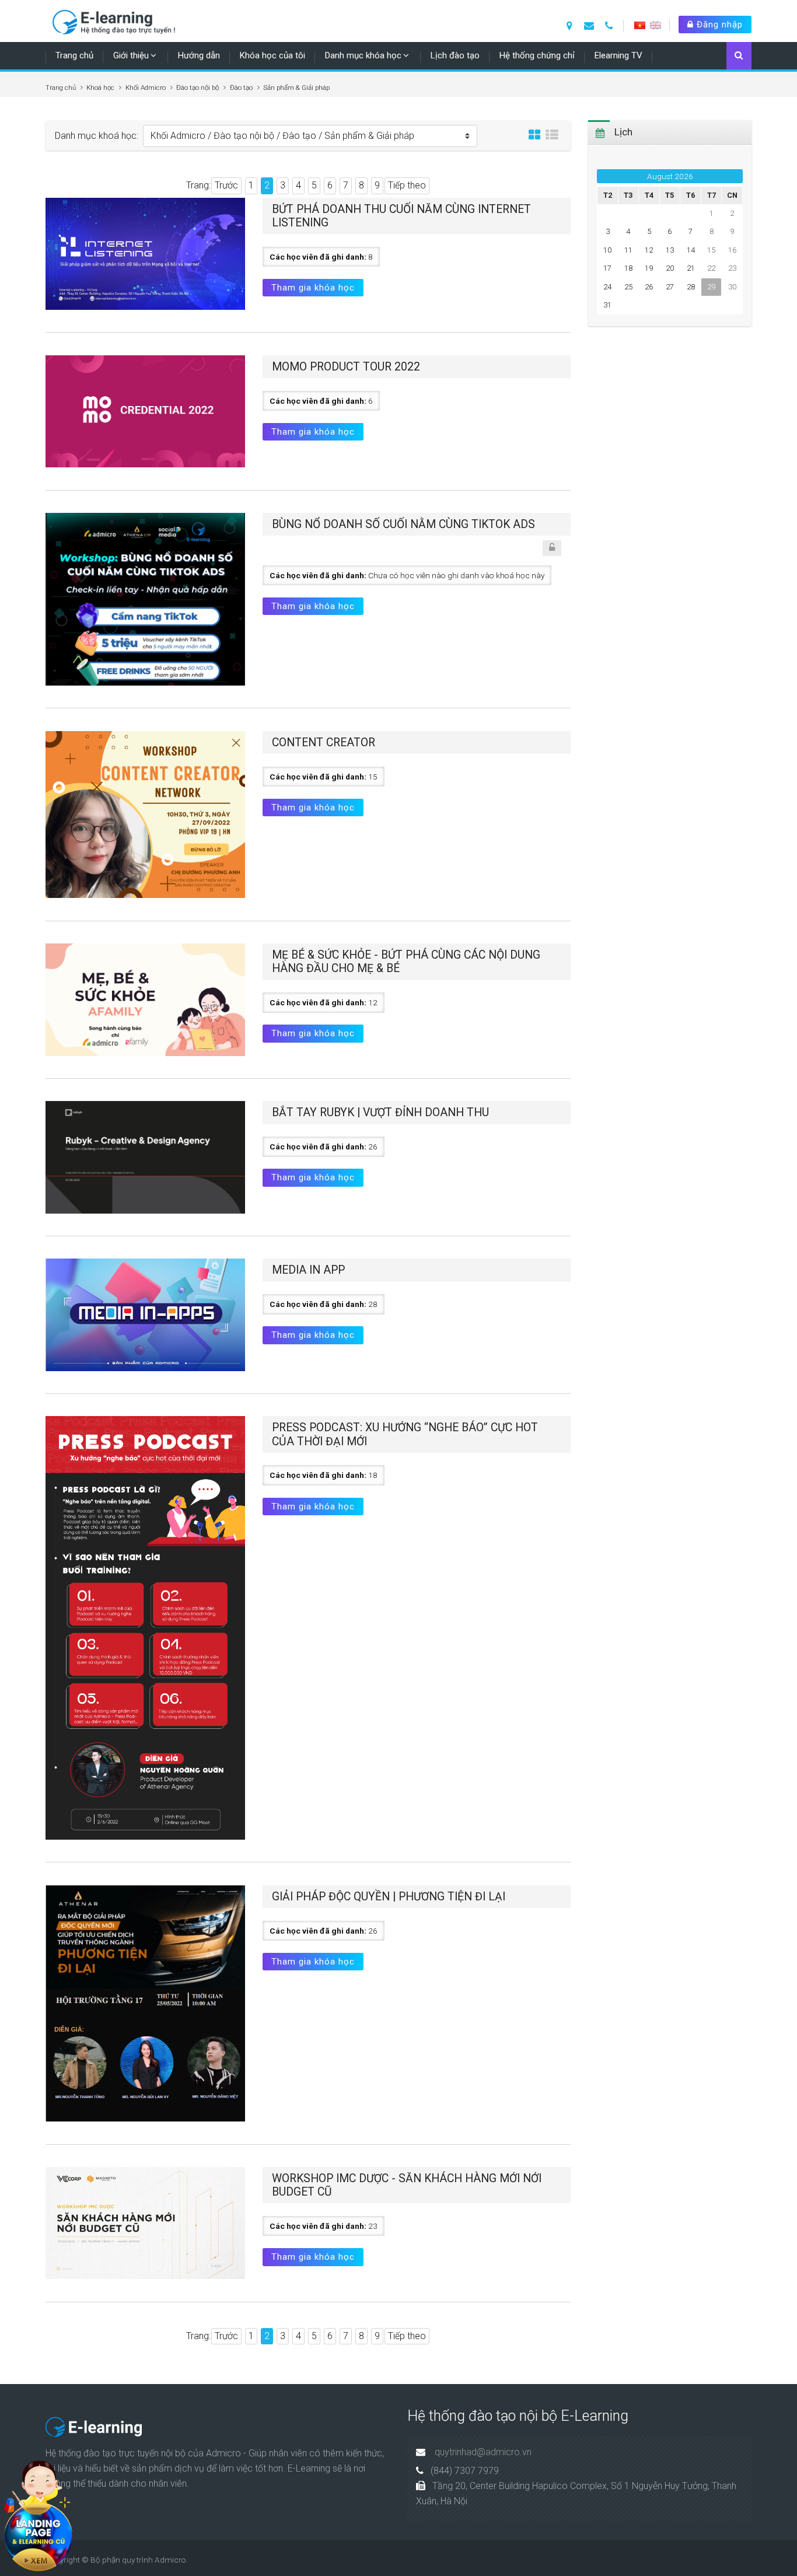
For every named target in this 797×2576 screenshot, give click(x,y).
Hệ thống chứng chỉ (537, 55)
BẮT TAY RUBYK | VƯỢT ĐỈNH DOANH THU (380, 1112)
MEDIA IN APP (308, 1270)
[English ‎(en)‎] (656, 25)
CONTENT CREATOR (324, 742)
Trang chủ (74, 55)
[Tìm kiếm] (739, 57)
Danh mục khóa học (363, 55)
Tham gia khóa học (313, 288)
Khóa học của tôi (272, 55)
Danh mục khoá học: (97, 136)
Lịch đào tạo (455, 55)
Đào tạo (241, 88)
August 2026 (670, 176)
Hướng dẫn (199, 55)
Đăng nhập (718, 25)
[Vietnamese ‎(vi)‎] (640, 25)
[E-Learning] (118, 20)
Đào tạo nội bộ (197, 88)
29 (711, 287)
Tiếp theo (407, 185)
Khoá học (100, 88)
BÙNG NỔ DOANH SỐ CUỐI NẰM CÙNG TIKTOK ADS (403, 524)
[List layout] (552, 135)
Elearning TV (618, 55)
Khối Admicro (146, 88)
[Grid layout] (534, 135)
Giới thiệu (131, 55)
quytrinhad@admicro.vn (483, 2452)
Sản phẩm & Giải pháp (296, 88)
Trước (226, 185)
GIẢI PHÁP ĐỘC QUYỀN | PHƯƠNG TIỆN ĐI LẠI (389, 1897)
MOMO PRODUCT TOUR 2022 (346, 367)
